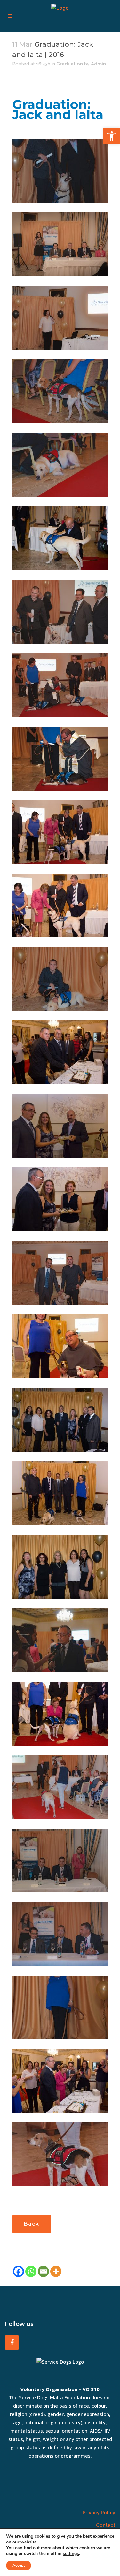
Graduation (70, 64)
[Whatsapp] (31, 2271)
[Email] (43, 2271)
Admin (98, 64)
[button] (112, 136)
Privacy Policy (99, 2513)
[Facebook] (18, 2271)
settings (71, 2554)
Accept (19, 2565)
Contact (106, 2525)
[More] (56, 2271)
